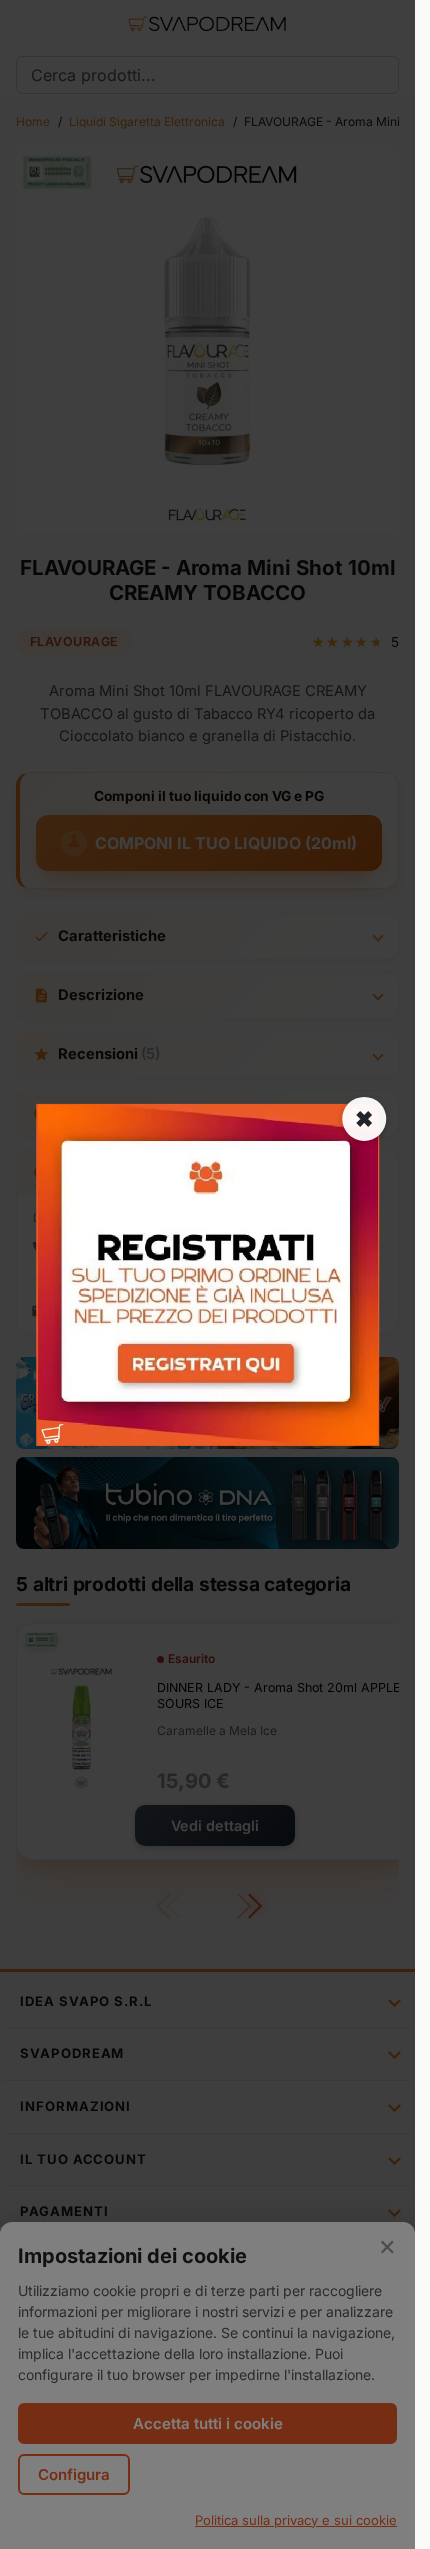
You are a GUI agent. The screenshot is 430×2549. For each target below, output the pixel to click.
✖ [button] (364, 1118)
